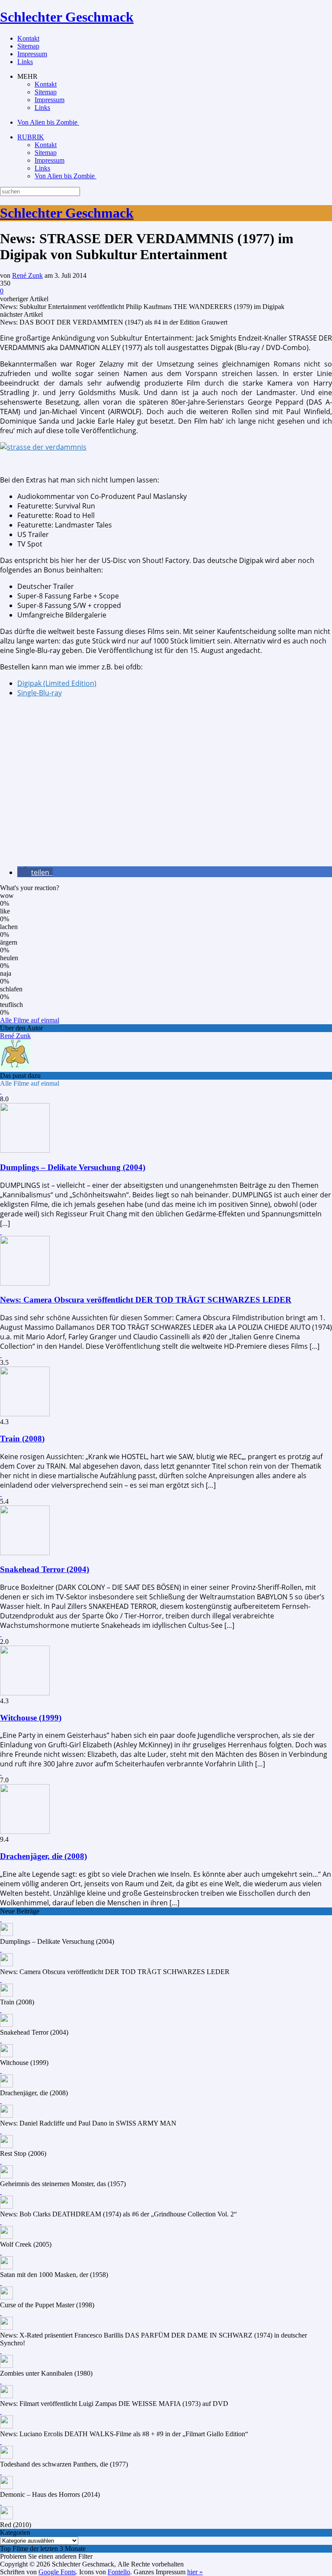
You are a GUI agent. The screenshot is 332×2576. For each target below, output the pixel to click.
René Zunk (27, 275)
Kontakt (28, 38)
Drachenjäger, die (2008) (43, 1856)
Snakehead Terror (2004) (45, 1569)
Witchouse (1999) (31, 1718)
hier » (195, 2572)
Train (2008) (22, 1439)
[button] (35, 872)
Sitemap (28, 46)
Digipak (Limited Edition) (57, 683)
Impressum (32, 54)
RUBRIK (31, 137)
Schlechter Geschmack (67, 17)
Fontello (119, 2572)
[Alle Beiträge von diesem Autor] (15, 1068)
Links (25, 62)
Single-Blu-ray (40, 693)
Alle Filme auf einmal (30, 1020)
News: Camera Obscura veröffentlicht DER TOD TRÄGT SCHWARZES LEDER (146, 1300)
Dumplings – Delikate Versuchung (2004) (73, 1167)
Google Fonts (57, 2572)
